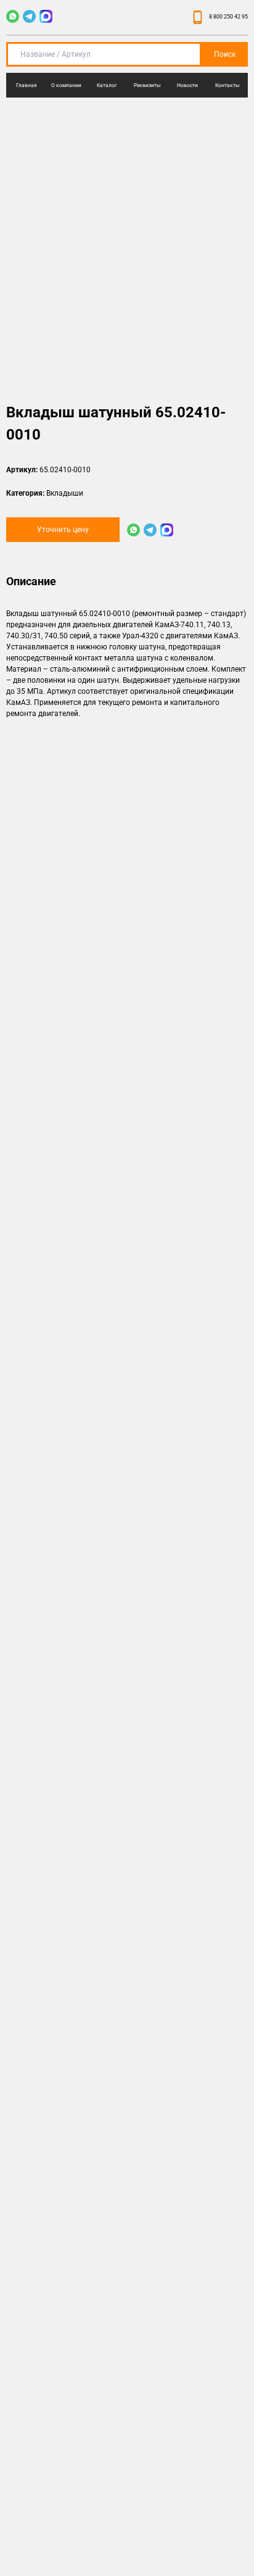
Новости (187, 85)
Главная (27, 85)
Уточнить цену (63, 530)
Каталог (107, 85)
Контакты (227, 85)
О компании (66, 85)
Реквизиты (147, 85)
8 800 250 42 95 (228, 17)
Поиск (225, 54)
